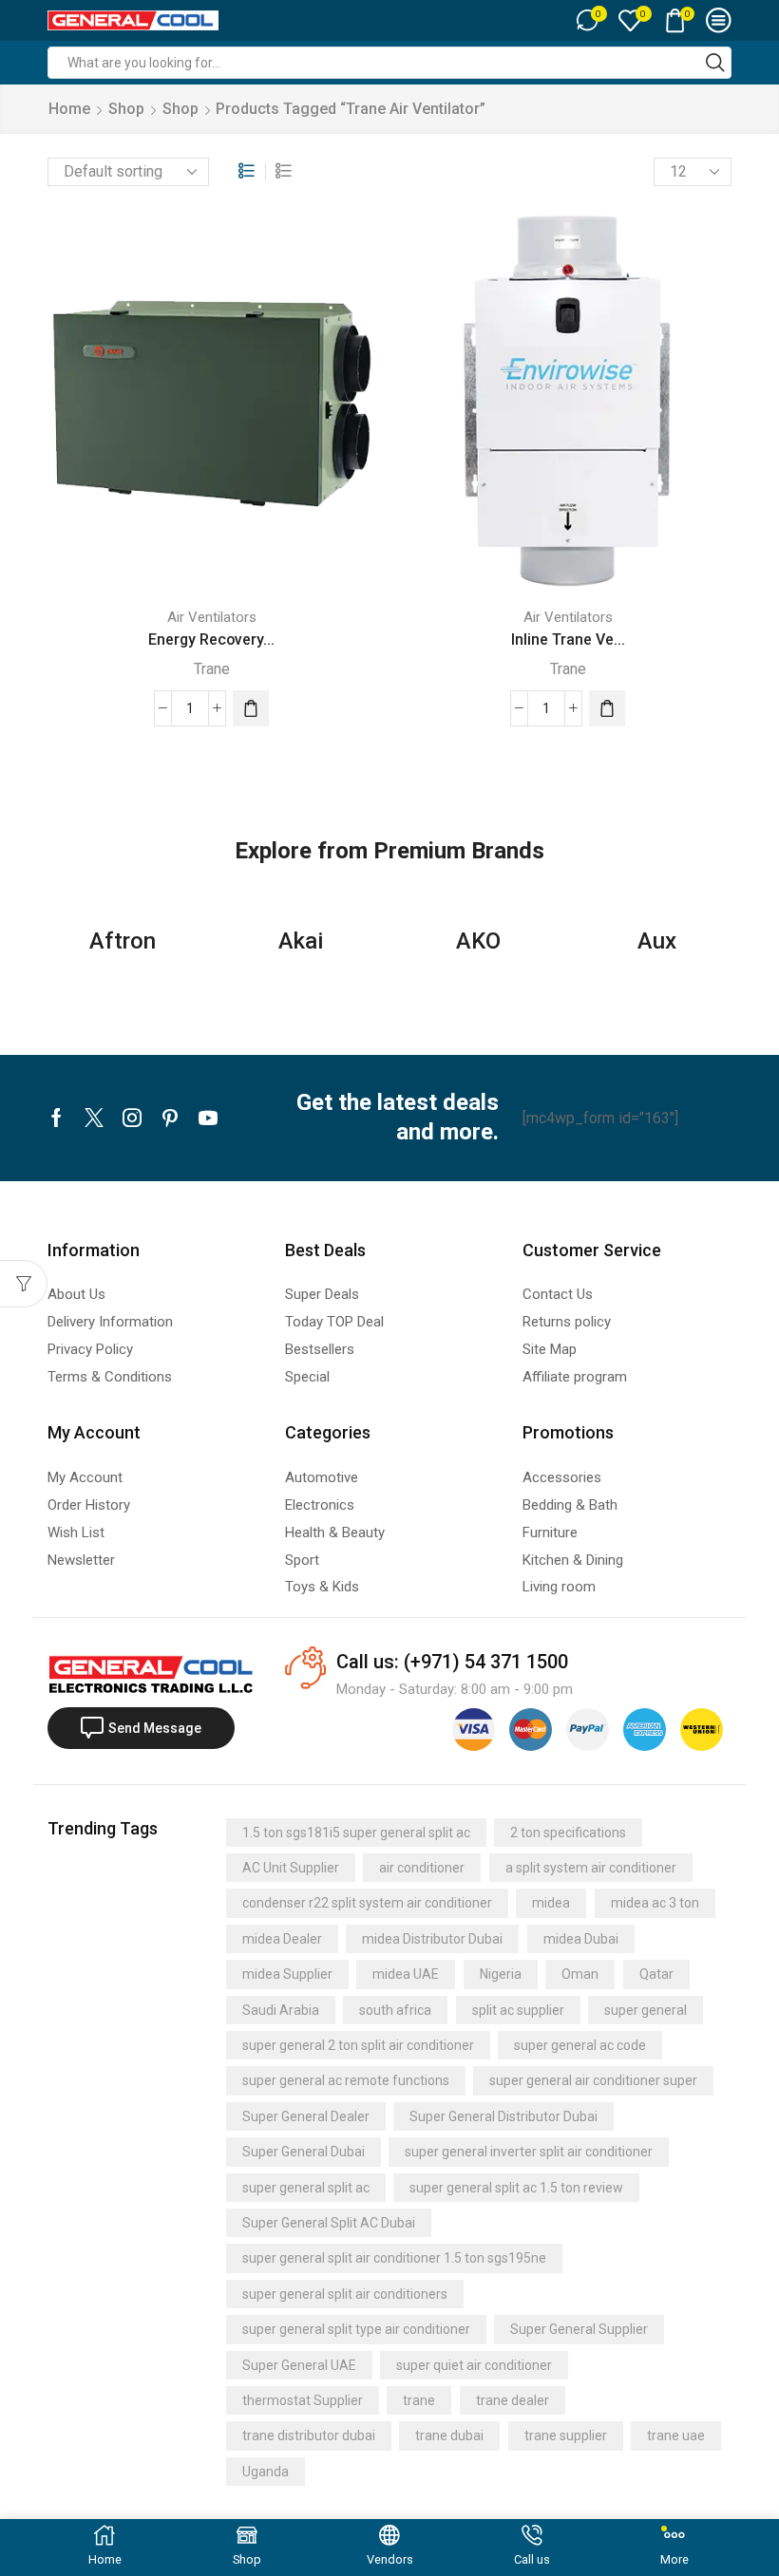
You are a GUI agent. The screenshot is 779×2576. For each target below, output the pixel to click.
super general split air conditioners (345, 2294)
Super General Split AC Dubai (329, 2223)
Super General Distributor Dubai (503, 2116)
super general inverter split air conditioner (529, 2152)
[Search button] (715, 63)
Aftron (123, 941)
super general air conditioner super (593, 2080)
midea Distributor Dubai (432, 1939)
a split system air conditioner (591, 1868)
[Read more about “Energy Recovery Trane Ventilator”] (251, 708)
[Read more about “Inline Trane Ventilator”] (607, 708)
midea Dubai (581, 1939)
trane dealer (513, 2400)
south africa (395, 2010)
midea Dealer (282, 1939)
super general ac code (580, 2045)
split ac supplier (518, 2010)
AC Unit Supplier (291, 1868)
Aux (657, 941)
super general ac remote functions (346, 2080)
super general (646, 2010)
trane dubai (449, 2435)
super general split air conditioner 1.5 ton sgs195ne (394, 2258)
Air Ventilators (212, 617)
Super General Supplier (579, 2329)
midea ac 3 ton (655, 1903)
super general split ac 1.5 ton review (516, 2188)
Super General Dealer (306, 2116)
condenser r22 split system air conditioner (367, 1903)
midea (551, 1903)
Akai (301, 941)
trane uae (676, 2435)
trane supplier (566, 2435)
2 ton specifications (568, 1833)
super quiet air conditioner (474, 2365)
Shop (126, 109)
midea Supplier (287, 1974)
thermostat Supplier (303, 2400)
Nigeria (501, 1974)
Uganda (266, 2472)
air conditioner (422, 1868)
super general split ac (306, 2188)
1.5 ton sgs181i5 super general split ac (356, 1833)
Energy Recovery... (211, 639)
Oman (580, 1974)
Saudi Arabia (281, 2010)
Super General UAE (299, 2365)
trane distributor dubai (309, 2435)
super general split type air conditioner (356, 2329)
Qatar (656, 1974)
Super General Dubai (304, 2152)
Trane (212, 669)
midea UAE (406, 1974)
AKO (478, 941)
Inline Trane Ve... (568, 639)
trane (419, 2400)
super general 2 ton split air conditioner (358, 2045)
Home (69, 109)
